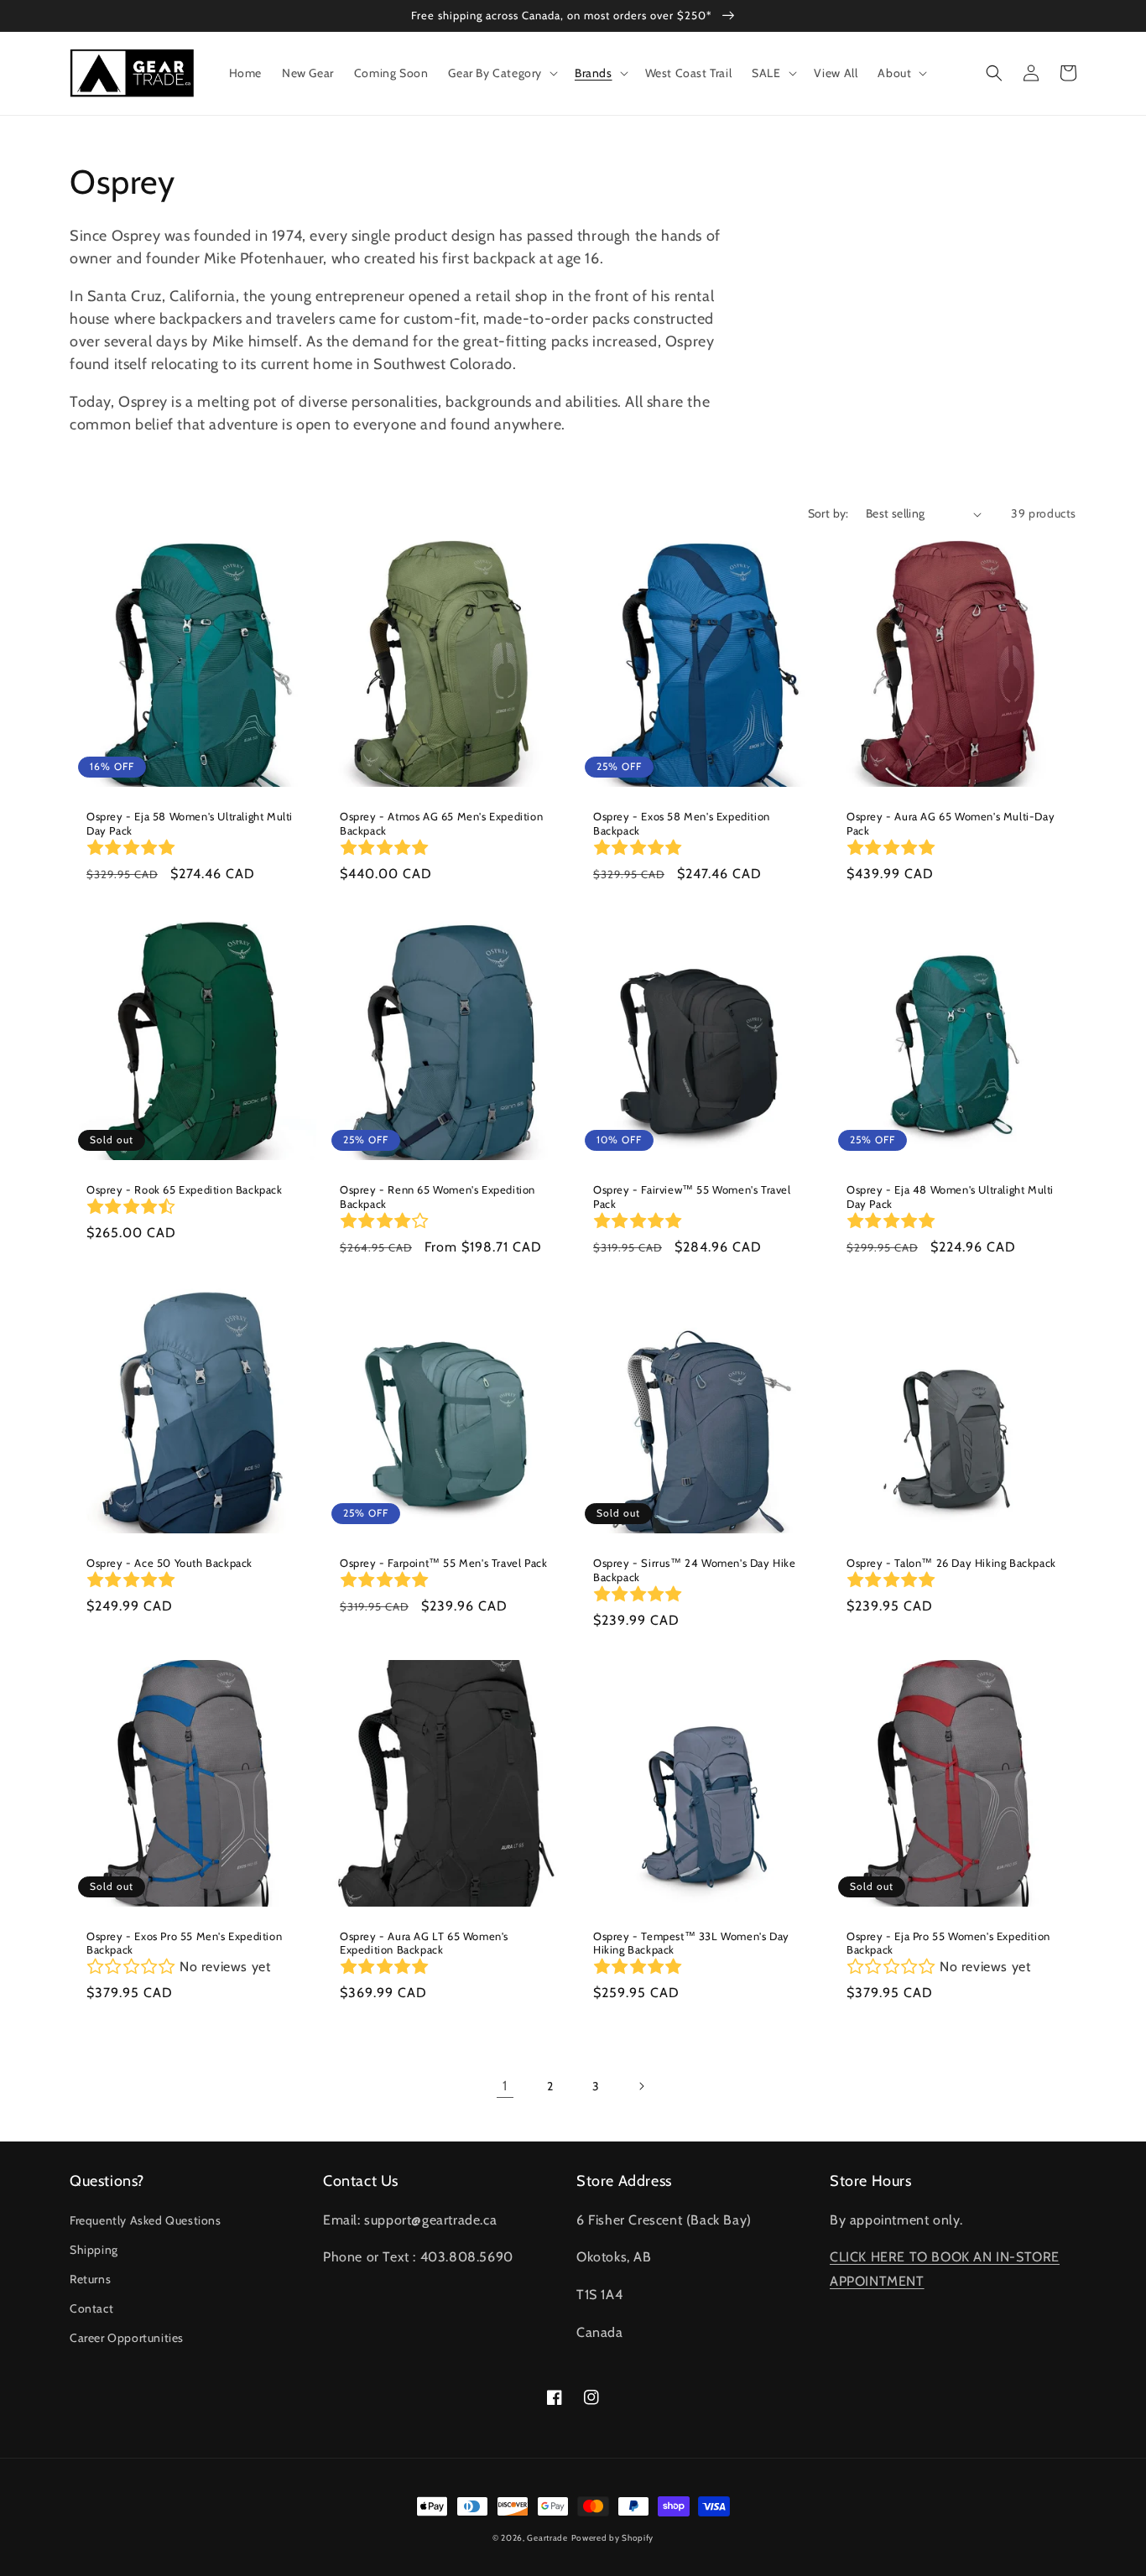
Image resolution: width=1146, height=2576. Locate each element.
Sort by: (828, 513)
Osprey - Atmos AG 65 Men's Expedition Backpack (441, 823)
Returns (90, 2279)
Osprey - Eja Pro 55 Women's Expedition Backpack (948, 1943)
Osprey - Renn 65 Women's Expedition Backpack (438, 1197)
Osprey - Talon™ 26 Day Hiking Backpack (951, 1563)
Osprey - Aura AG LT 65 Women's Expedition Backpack (424, 1943)
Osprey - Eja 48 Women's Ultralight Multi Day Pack (950, 1197)
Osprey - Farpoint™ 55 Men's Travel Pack (443, 1563)
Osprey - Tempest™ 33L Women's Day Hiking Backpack (691, 1943)
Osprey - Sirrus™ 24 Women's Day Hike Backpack (695, 1570)
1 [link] (505, 2086)
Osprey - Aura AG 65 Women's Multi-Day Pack (951, 823)
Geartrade (547, 2538)
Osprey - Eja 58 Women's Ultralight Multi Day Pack (190, 823)
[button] (501, 73)
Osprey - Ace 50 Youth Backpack (169, 1563)
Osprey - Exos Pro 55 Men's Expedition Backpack (184, 1943)
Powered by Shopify (613, 2538)
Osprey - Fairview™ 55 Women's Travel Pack (692, 1197)
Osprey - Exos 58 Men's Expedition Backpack (682, 823)
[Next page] (641, 2086)
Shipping (94, 2250)
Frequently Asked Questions (146, 2220)
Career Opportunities (127, 2338)
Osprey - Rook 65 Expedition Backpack (185, 1189)
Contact (91, 2308)
